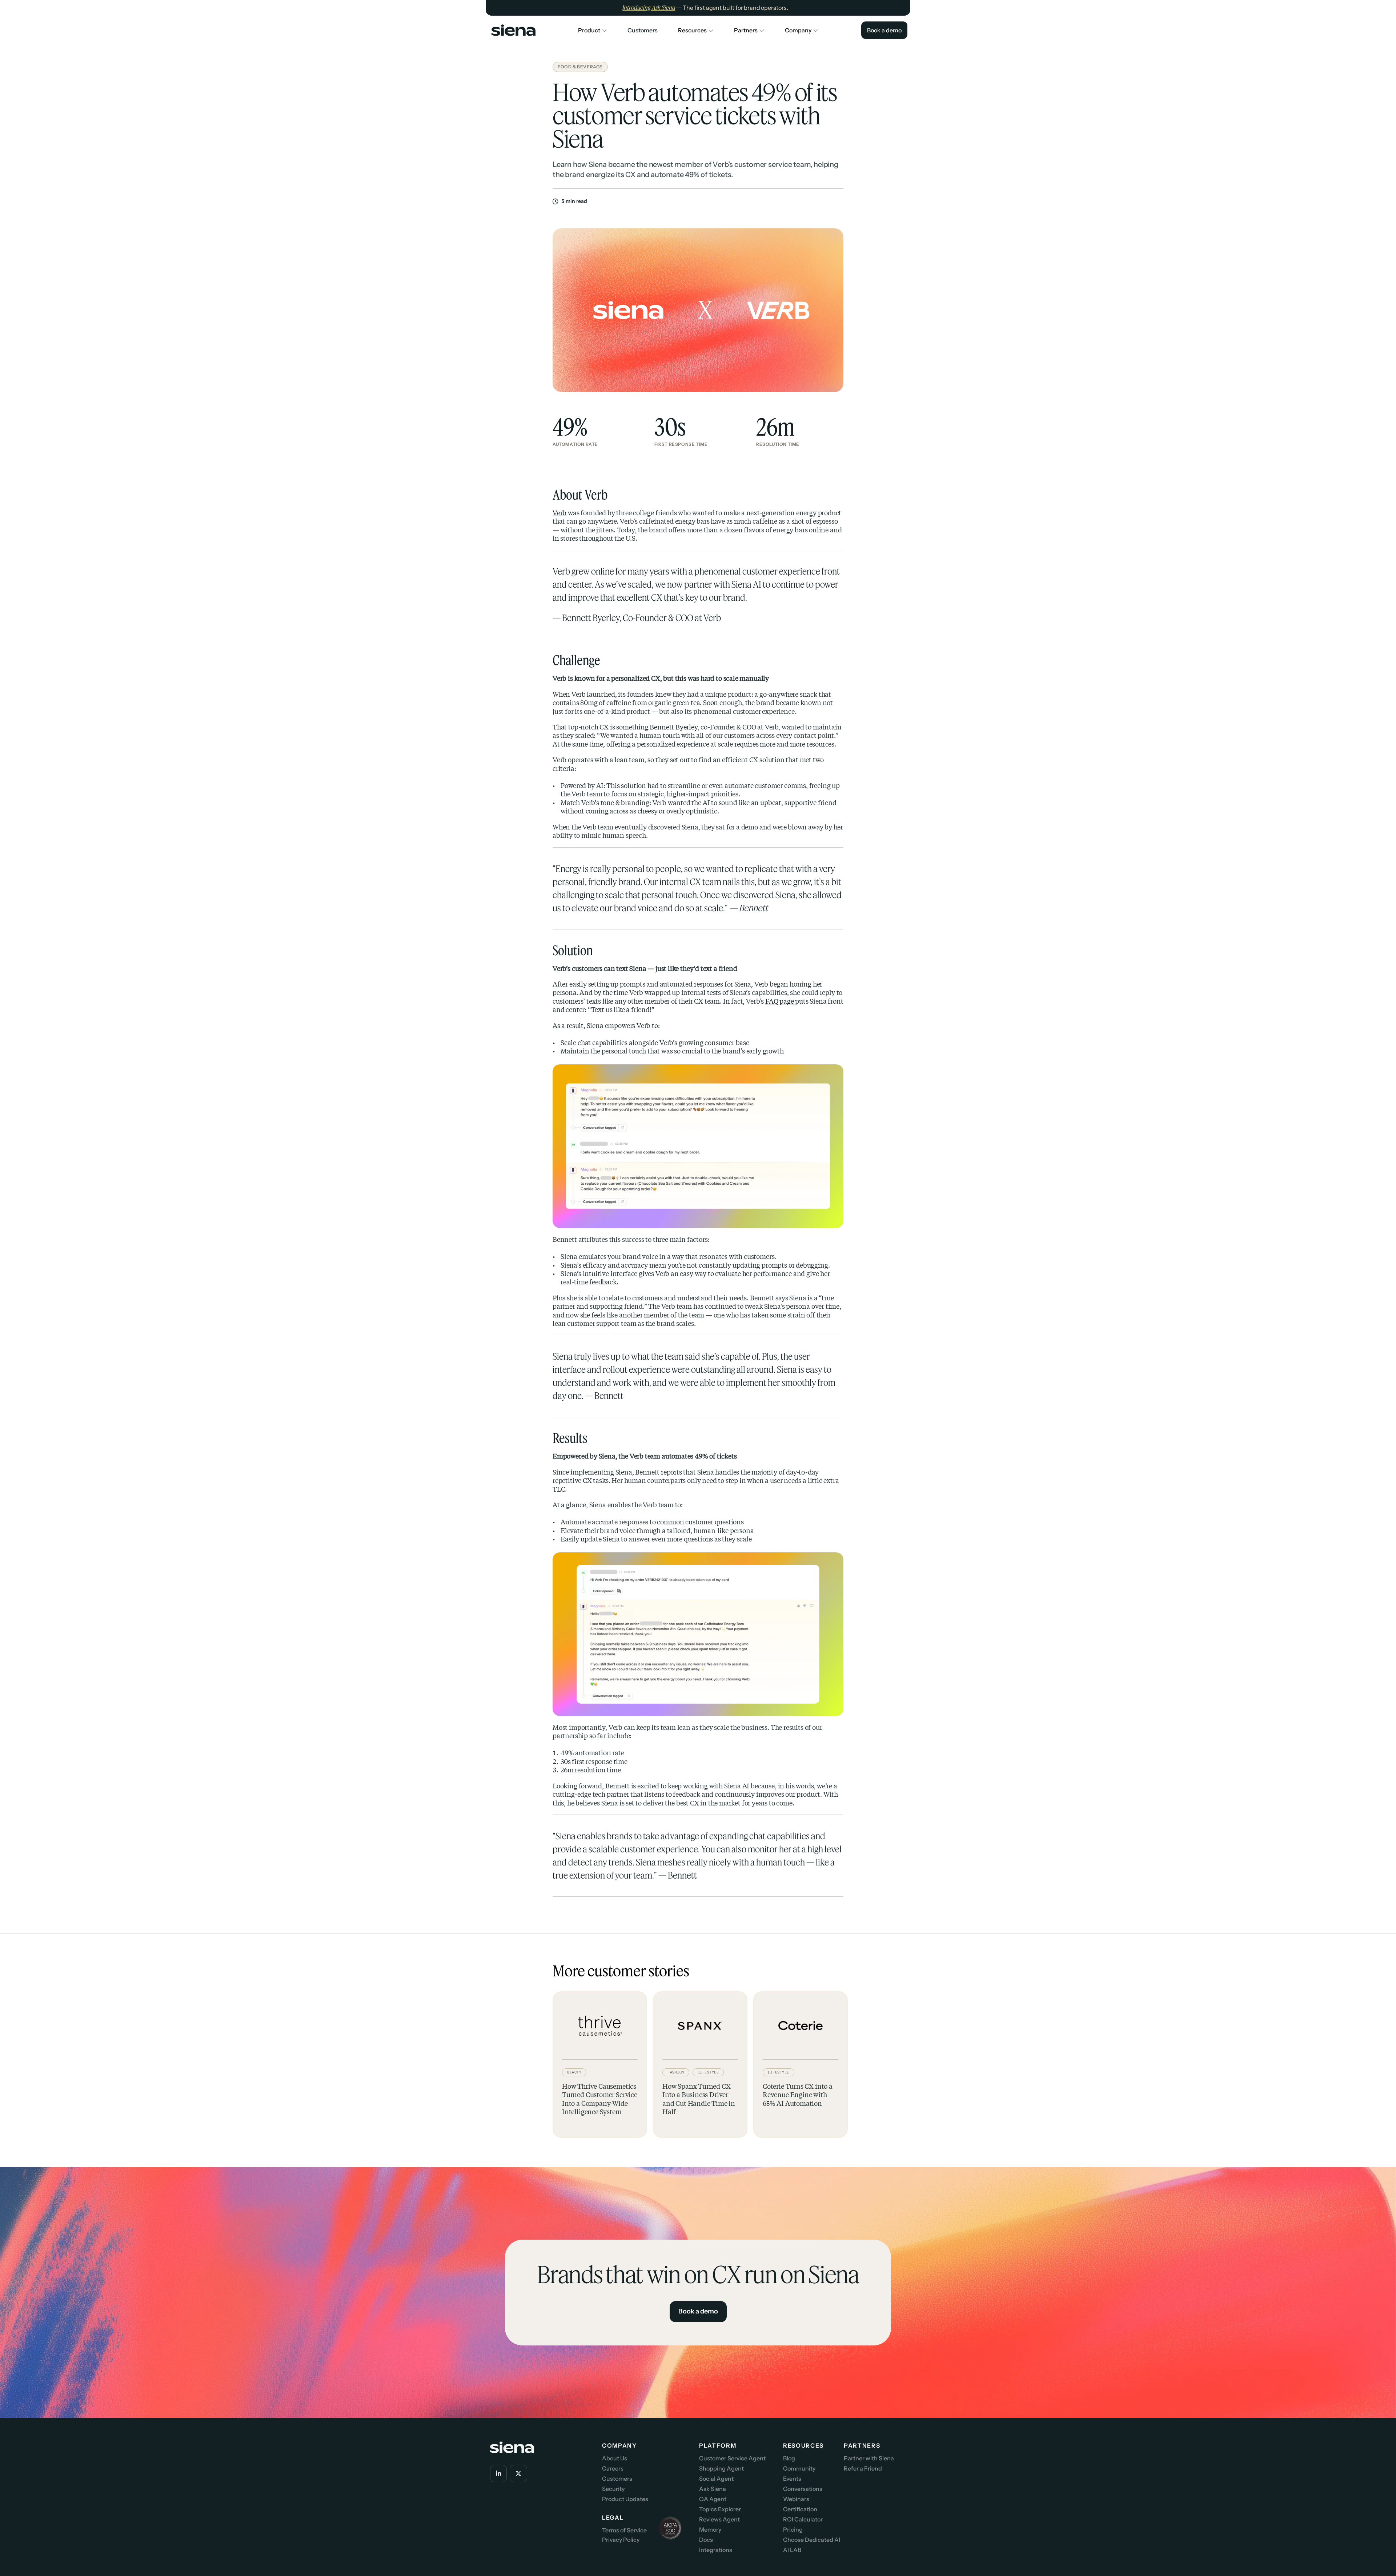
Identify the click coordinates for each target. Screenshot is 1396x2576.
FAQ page (780, 1001)
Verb (559, 513)
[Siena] (514, 30)
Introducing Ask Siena (649, 8)
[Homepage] (512, 30)
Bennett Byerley (673, 727)
